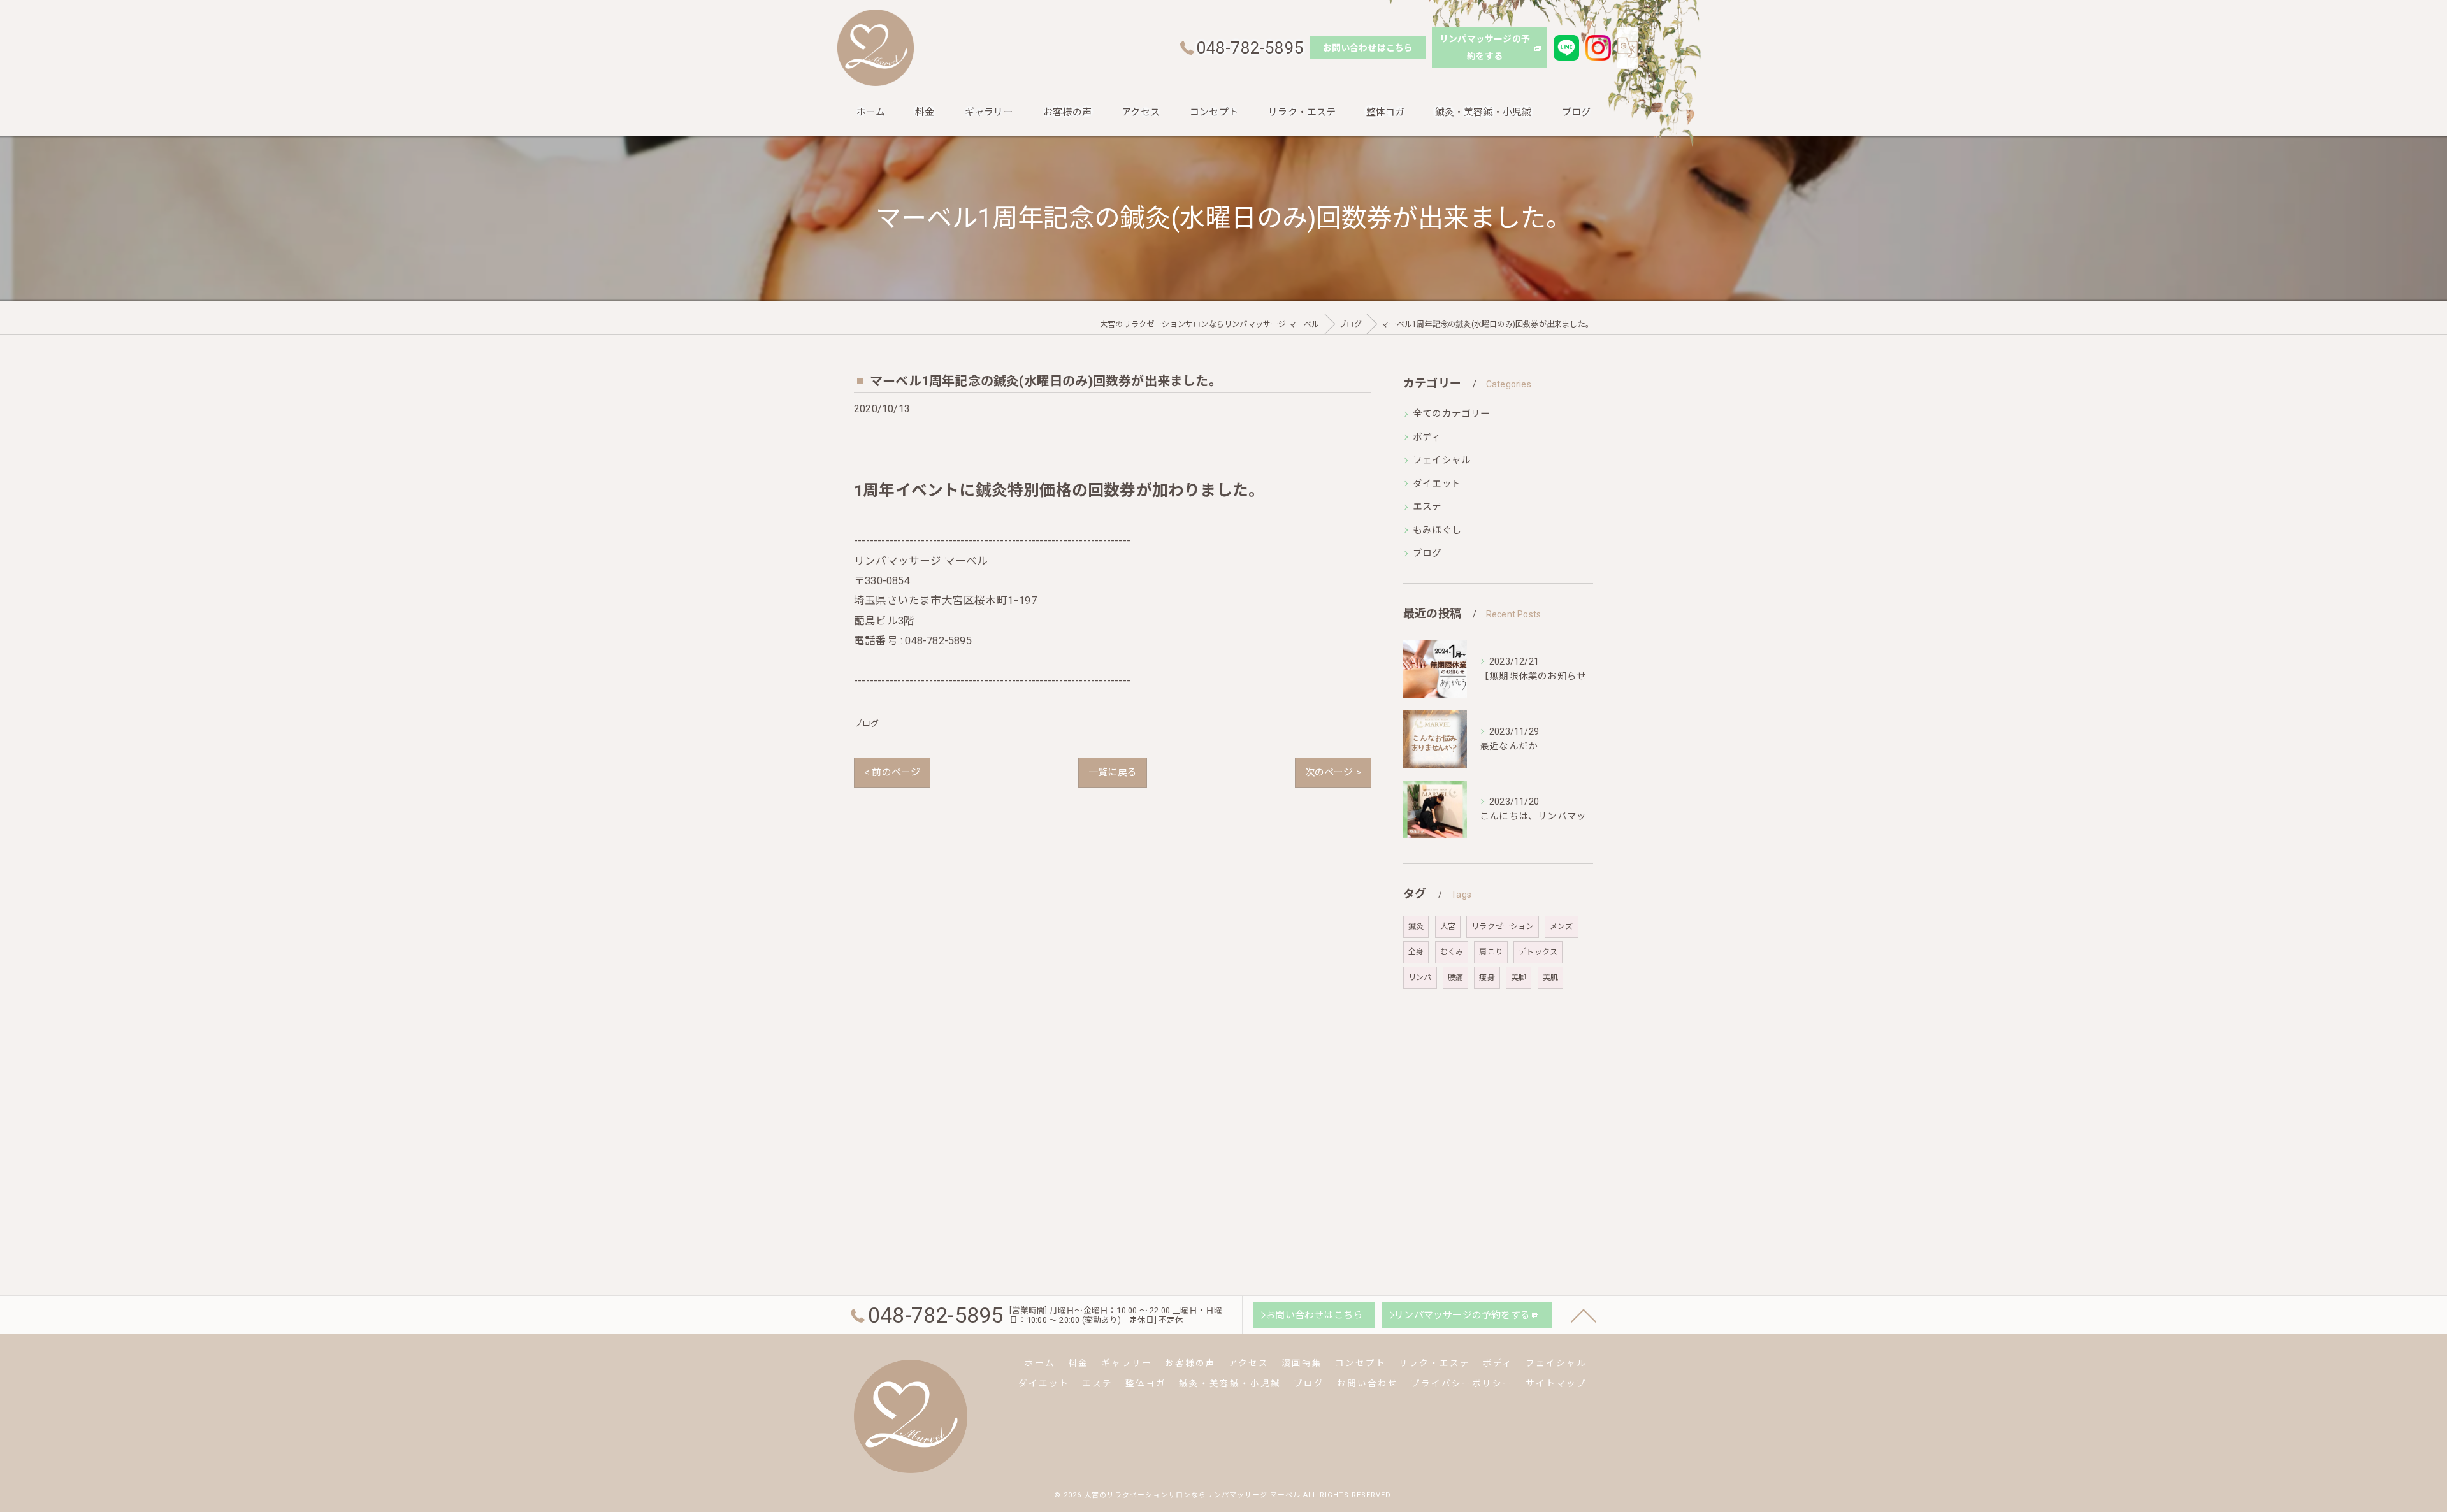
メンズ (1562, 926)
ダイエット (1437, 484)
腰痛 (1455, 977)
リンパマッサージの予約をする (1485, 47)
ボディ (1427, 437)
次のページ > (1333, 772)
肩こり (1491, 952)
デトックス (1538, 952)
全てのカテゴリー (1452, 414)
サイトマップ (1556, 1383)
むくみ (1452, 952)
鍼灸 (1416, 926)
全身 (1416, 952)
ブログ (867, 724)
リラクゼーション (1503, 926)
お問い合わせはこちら (1368, 48)
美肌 (1550, 977)
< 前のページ (892, 772)
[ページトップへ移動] (1584, 1315)
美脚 (1519, 977)
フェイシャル (1442, 460)
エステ (1427, 507)
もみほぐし (1437, 530)
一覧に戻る (1113, 772)
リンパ (1420, 977)
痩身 (1487, 977)
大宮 (1448, 926)
